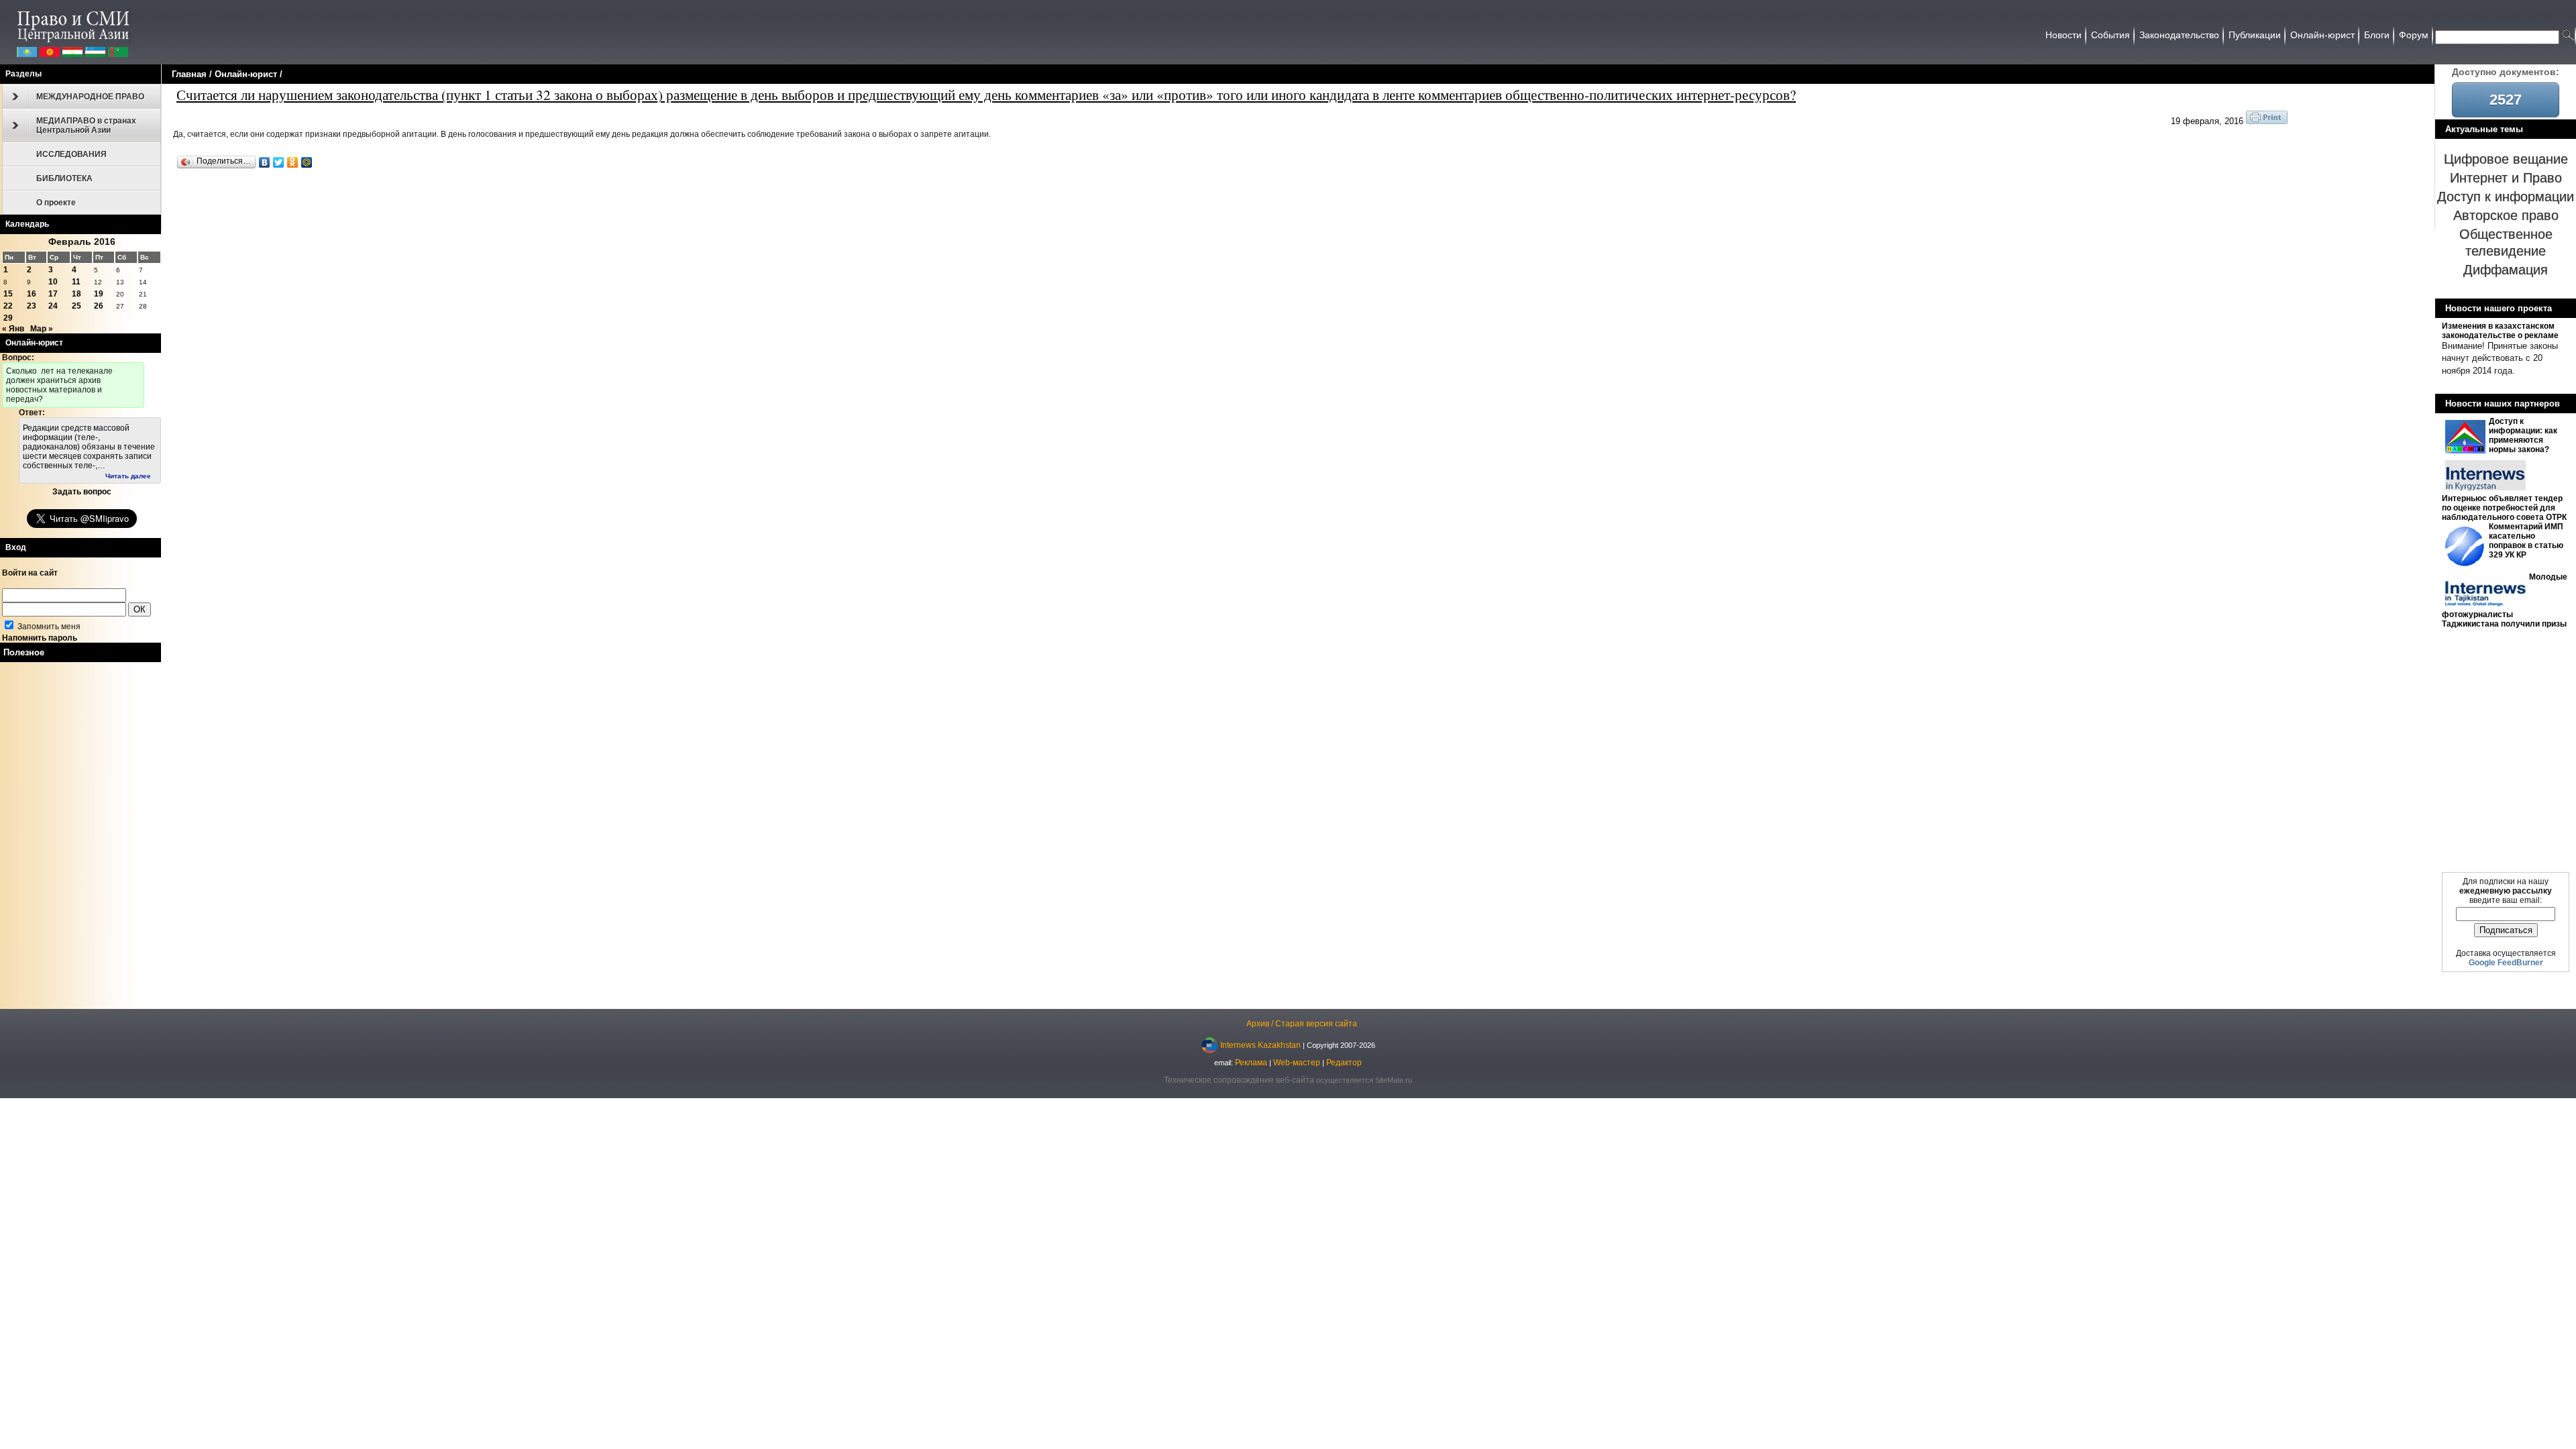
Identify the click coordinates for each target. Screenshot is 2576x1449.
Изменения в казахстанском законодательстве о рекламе (2500, 331)
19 (99, 294)
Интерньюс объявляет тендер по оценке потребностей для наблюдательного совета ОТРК (2504, 508)
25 (76, 306)
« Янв (13, 329)
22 (8, 306)
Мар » (42, 329)
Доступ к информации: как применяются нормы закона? (2523, 435)
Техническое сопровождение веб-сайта (1239, 1080)
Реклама (1251, 1063)
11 (76, 282)
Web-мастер (1297, 1063)
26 (99, 306)
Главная (189, 74)
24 (53, 306)
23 (32, 306)
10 (53, 282)
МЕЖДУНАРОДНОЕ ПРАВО (90, 97)
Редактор (1344, 1063)
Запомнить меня (48, 627)
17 (53, 294)
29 (8, 318)
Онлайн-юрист (246, 74)
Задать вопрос (82, 492)
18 (76, 294)
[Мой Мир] (307, 162)
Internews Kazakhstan (1260, 1044)
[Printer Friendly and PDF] (2267, 121)
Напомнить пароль (40, 638)
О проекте (56, 203)
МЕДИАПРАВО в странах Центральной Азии (86, 125)
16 (32, 294)
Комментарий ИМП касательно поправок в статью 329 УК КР (2526, 541)
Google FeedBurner (2506, 963)
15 (8, 294)
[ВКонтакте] (265, 162)
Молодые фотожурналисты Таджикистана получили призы (2505, 600)
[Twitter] (279, 162)
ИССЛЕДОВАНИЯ (71, 154)
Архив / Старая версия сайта (1302, 1024)
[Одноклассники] (293, 162)
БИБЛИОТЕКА (64, 178)
